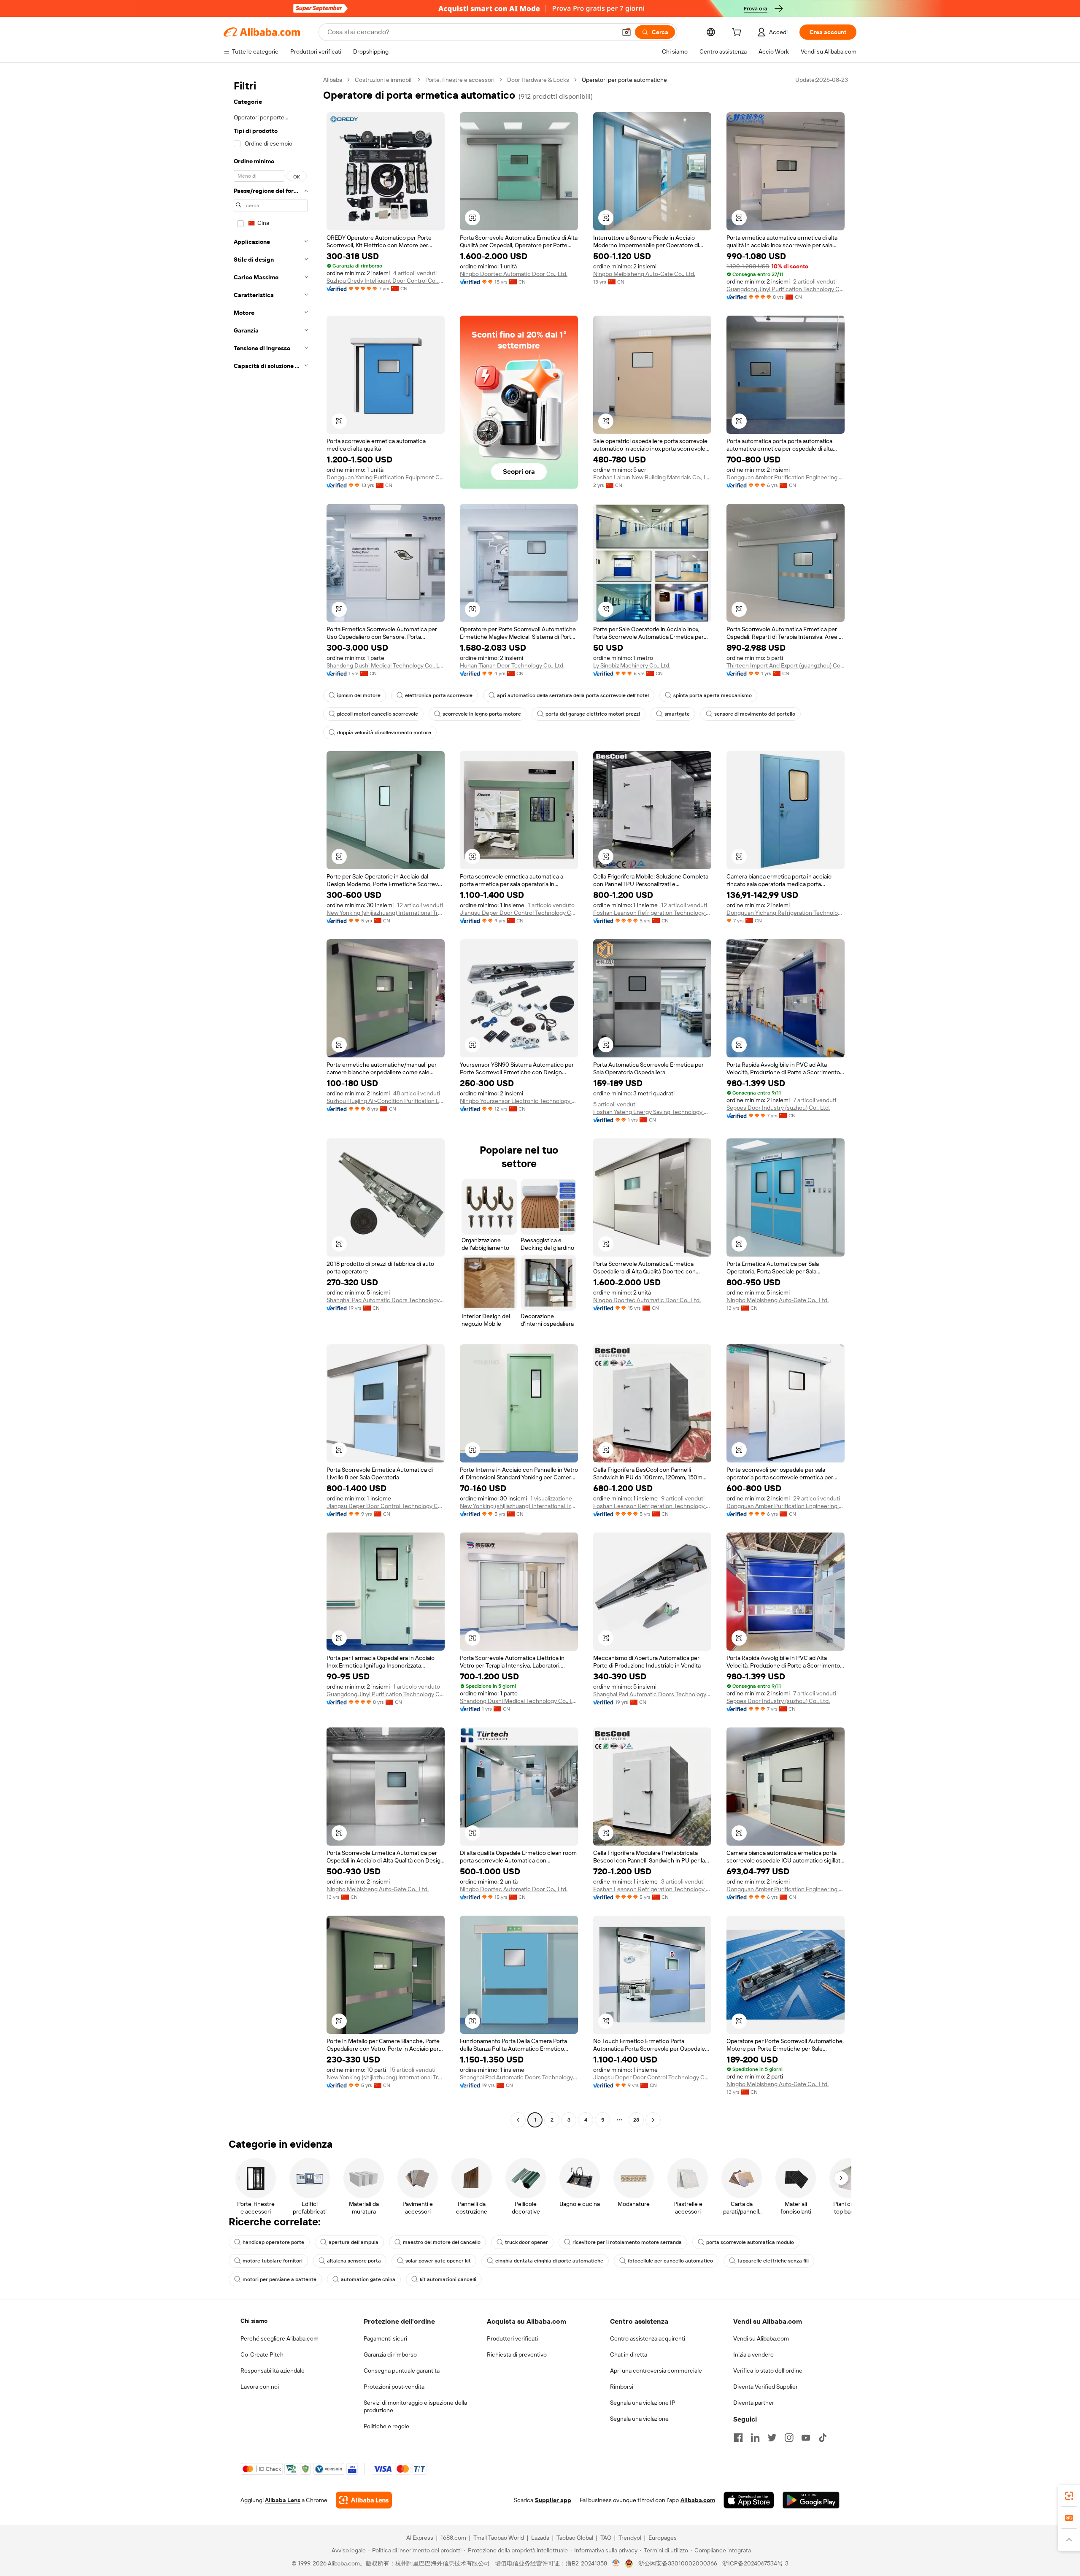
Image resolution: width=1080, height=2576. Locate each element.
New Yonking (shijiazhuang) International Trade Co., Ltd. (386, 913)
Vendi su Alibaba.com (761, 2338)
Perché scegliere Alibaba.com (279, 2338)
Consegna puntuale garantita (402, 2371)
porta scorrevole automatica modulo (750, 2242)
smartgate (677, 714)
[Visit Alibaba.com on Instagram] (789, 2438)
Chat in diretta (629, 2354)
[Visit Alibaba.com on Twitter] (772, 2438)
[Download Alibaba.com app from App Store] (749, 2500)
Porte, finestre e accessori (460, 80)
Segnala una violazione (639, 2419)
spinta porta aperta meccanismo (713, 695)
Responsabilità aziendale (273, 2371)
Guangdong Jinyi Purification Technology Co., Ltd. (786, 289)
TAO (606, 2538)
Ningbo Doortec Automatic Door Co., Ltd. (514, 274)
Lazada (540, 2538)
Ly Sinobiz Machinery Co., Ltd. (632, 665)
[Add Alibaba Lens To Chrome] (364, 2500)
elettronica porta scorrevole (439, 695)
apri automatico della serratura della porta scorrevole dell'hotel (573, 695)
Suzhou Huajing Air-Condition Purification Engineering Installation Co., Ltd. (386, 1101)
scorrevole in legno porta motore (482, 714)
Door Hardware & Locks (538, 80)
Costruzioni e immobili (384, 80)
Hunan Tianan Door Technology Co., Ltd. (512, 665)
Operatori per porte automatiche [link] (624, 80)
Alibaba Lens (283, 2500)
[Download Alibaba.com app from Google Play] (811, 2500)
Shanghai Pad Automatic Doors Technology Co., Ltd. (386, 1300)
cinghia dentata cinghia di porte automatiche (549, 2261)
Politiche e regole (386, 2426)
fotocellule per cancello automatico (670, 2261)
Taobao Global (575, 2538)
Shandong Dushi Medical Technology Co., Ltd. (386, 665)
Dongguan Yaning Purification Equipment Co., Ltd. (386, 477)
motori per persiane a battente (279, 2279)
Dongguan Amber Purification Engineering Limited (786, 477)
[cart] (738, 33)
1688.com (453, 2538)
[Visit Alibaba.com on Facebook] (738, 2438)
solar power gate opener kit (438, 2261)
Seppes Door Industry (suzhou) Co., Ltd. (778, 1108)
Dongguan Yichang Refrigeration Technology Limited (786, 913)
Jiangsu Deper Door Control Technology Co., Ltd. (519, 913)
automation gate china (368, 2279)
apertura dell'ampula (354, 2242)
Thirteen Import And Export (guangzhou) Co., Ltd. (786, 665)
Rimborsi (622, 2387)
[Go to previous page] (518, 2120)
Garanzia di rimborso (390, 2354)
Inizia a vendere (753, 2354)
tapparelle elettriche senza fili (773, 2261)
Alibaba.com (698, 2500)
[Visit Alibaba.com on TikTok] (823, 2438)
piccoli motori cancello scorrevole (378, 714)
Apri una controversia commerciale (656, 2371)
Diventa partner (754, 2403)
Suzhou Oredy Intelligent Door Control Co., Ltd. (386, 281)
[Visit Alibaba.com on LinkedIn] (755, 2438)
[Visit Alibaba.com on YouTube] (806, 2438)
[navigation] (271, 1101)
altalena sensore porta (354, 2261)
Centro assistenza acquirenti (648, 2338)
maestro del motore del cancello (442, 2242)
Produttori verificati (512, 2338)
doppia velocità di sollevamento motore (384, 733)
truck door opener (526, 2242)
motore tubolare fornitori (273, 2261)
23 (636, 2120)
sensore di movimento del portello (755, 714)
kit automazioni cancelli (448, 2279)
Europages (663, 2538)
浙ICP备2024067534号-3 (755, 2563)
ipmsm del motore (359, 695)
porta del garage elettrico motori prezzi (593, 714)
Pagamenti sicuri (385, 2338)
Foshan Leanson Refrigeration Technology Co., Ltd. (652, 913)
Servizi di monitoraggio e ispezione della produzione (415, 2406)
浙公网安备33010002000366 (678, 2563)
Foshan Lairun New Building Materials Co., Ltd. (652, 477)
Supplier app (553, 2500)
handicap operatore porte (273, 2242)
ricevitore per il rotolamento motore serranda (627, 2242)
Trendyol (630, 2538)
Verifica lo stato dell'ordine (768, 2371)
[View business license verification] (616, 2563)
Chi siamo (254, 2321)
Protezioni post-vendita (394, 2387)
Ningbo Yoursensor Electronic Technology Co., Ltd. (519, 1101)
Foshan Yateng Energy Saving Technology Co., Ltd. (652, 1112)
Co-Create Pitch (262, 2354)
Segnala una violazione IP (643, 2403)
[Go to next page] (653, 2120)
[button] (626, 32)
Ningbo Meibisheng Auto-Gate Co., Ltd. (644, 274)
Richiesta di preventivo (517, 2354)
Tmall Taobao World (499, 2538)
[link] (1069, 2496)
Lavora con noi (260, 2387)
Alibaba (333, 80)
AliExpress (420, 2538)
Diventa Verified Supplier (765, 2387)
